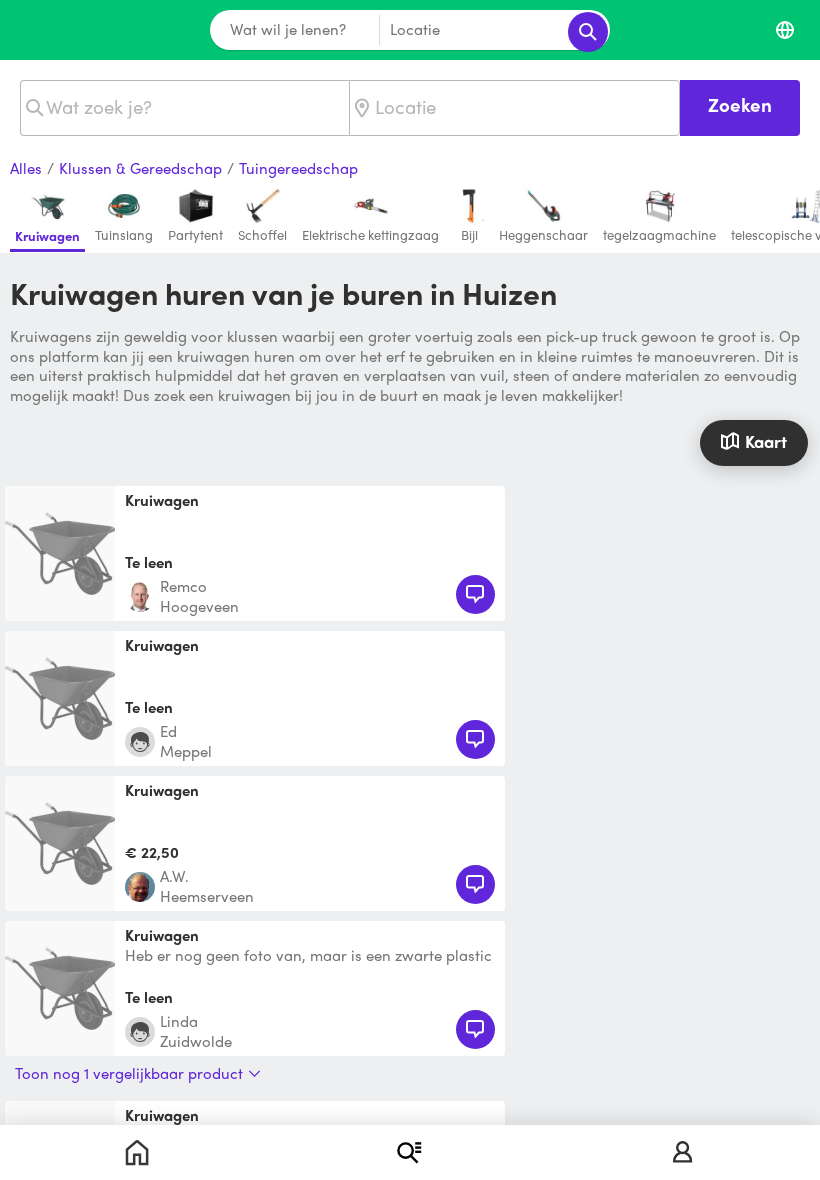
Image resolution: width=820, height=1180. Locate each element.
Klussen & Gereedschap (140, 169)
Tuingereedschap (298, 169)
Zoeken (740, 104)
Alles (26, 169)
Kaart (766, 441)
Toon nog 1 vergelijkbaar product (129, 1073)
